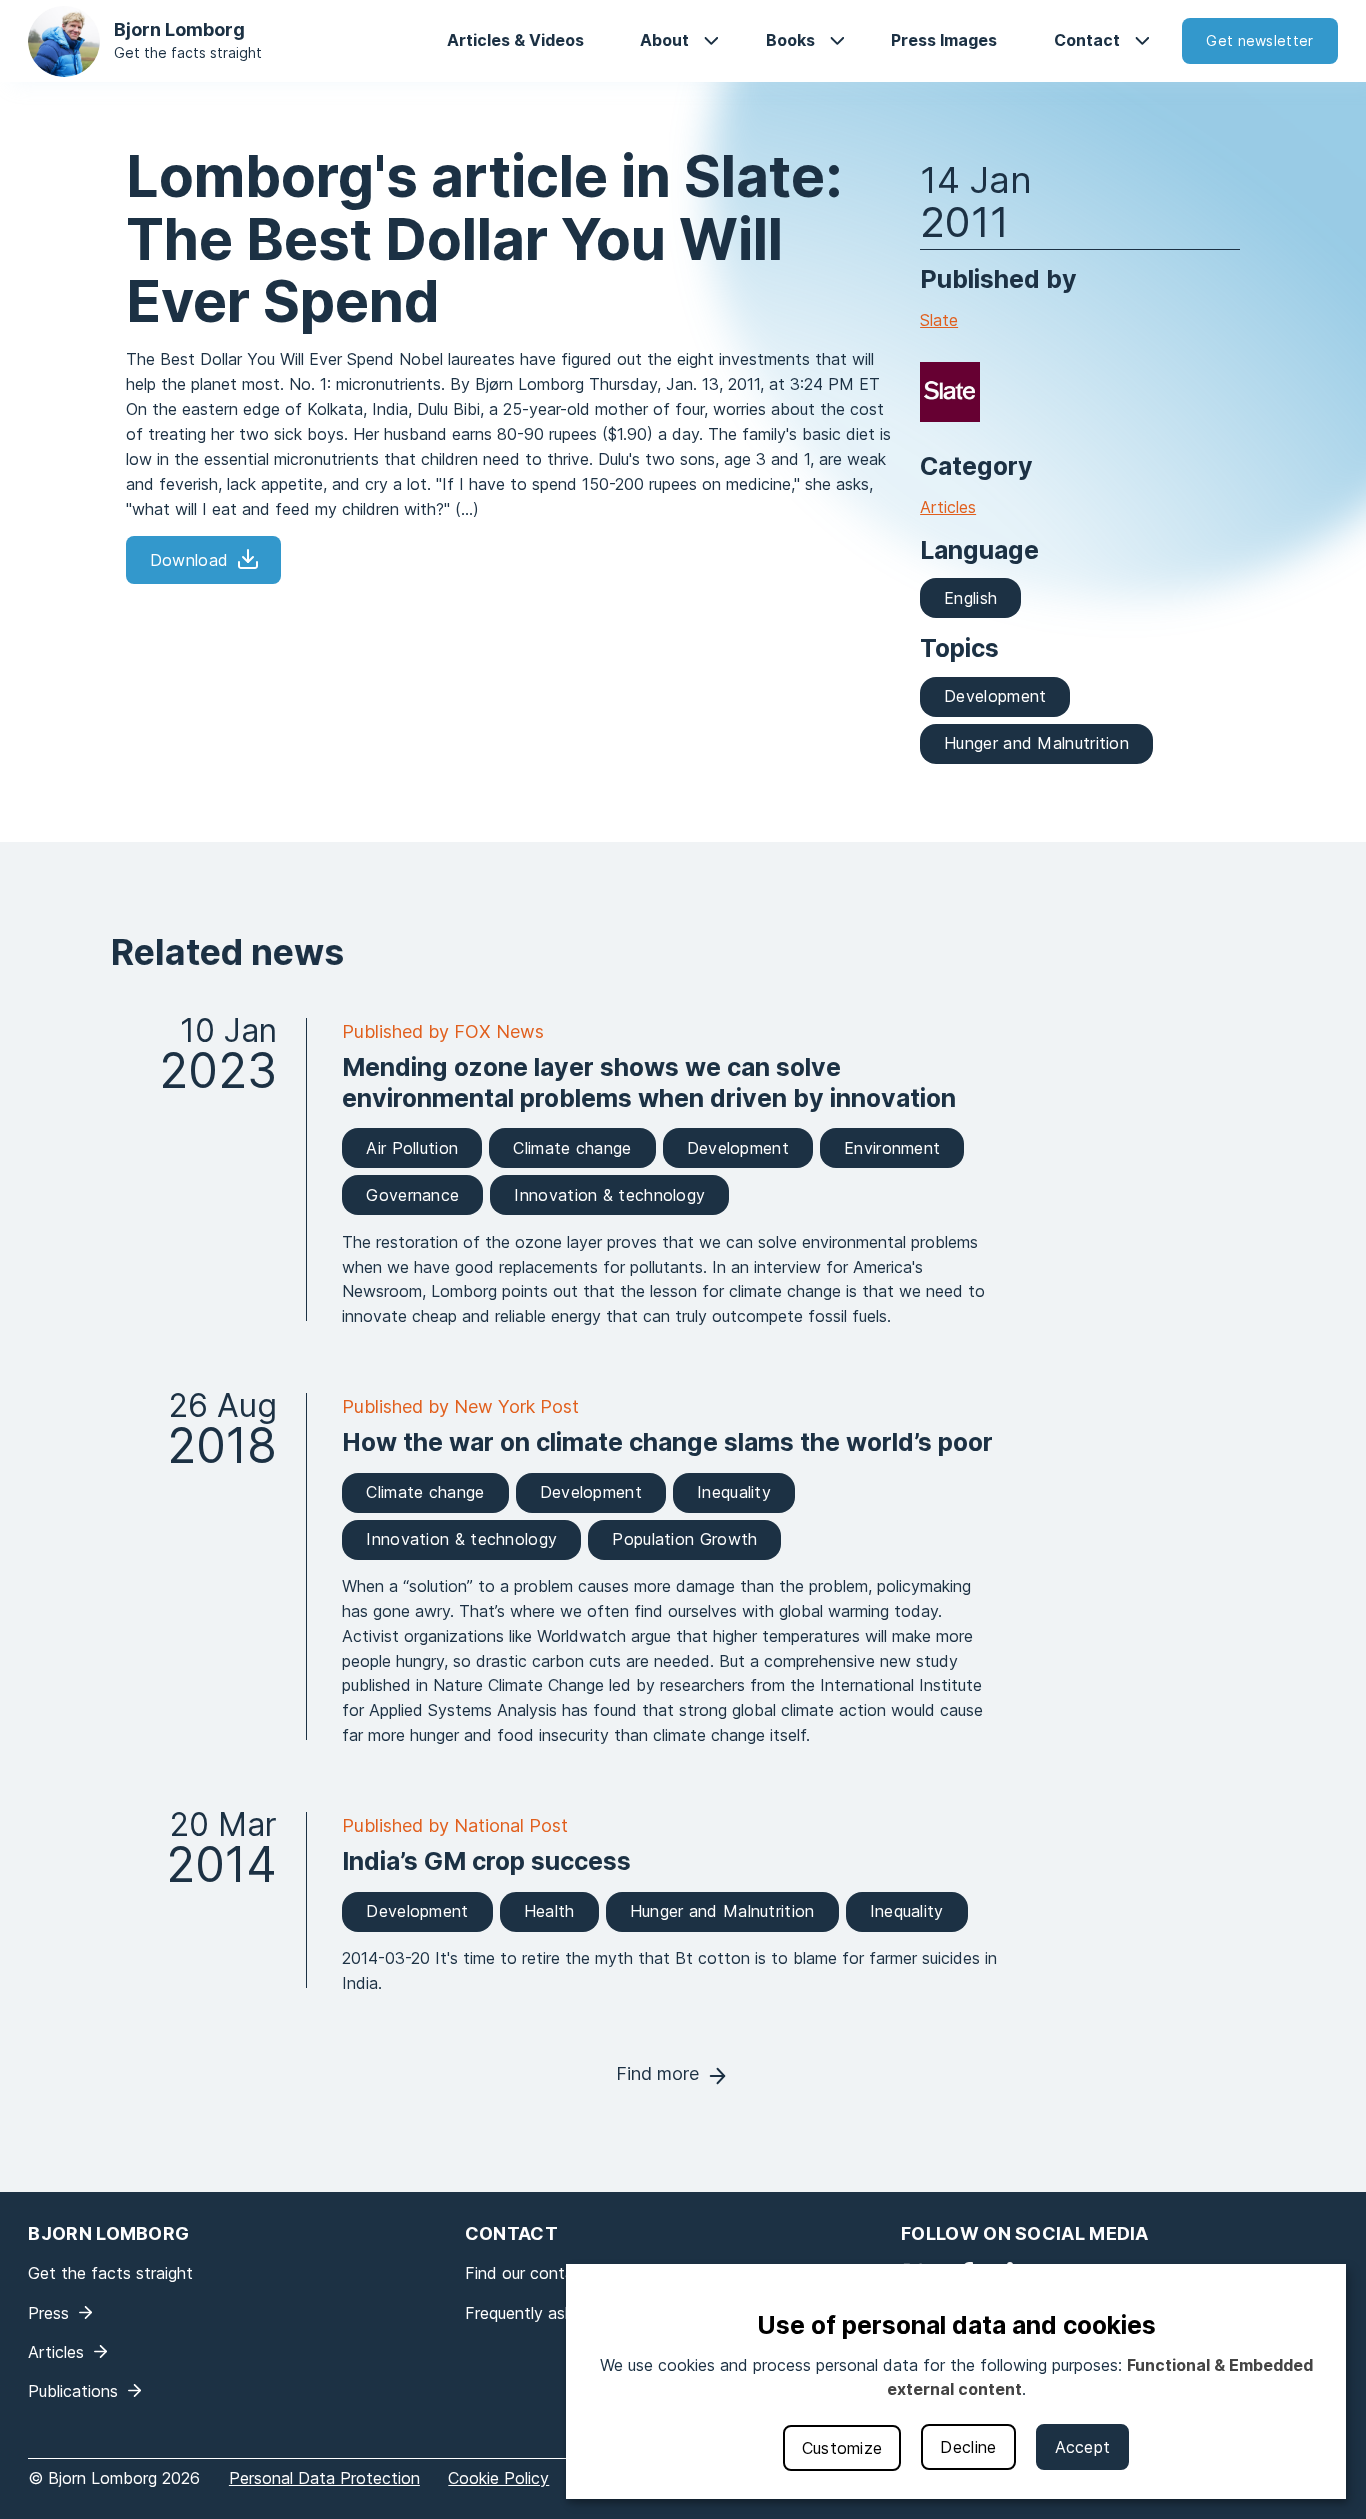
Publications (73, 2391)
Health (549, 1911)
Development (995, 696)
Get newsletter (1259, 40)
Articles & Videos (515, 40)
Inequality (734, 1492)
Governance (412, 1195)
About (664, 40)
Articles (948, 507)
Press (48, 2313)
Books (790, 40)
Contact (1087, 40)
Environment (892, 1148)
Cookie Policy (498, 2478)
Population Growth (684, 1539)
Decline (968, 2447)
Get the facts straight (188, 52)
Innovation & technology (609, 1195)
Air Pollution (412, 1148)
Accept (1083, 2447)
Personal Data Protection (324, 2478)
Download (189, 560)
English (970, 598)
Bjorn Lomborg (179, 29)
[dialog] (956, 2381)
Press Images (944, 40)
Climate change (572, 1148)
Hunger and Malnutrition (1036, 743)
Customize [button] (842, 2448)
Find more (657, 2073)
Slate (939, 320)
